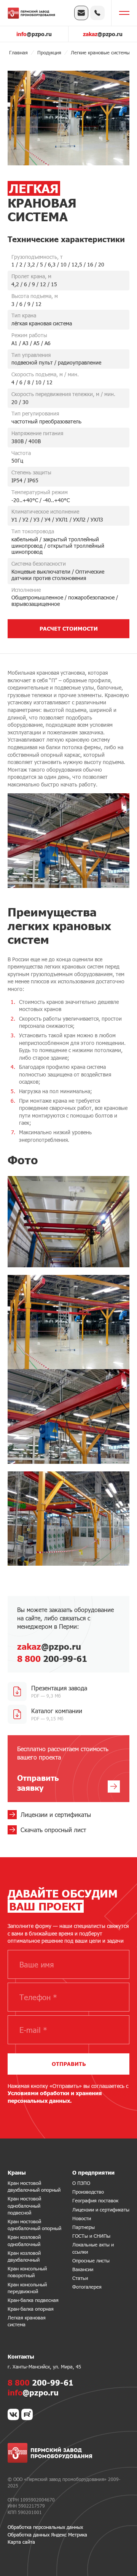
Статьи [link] (80, 2278)
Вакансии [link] (83, 2269)
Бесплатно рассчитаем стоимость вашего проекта (63, 1769)
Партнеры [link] (84, 2227)
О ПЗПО (81, 2183)
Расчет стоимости (69, 629)
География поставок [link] (95, 2200)
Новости (82, 2218)
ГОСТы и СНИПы (91, 2236)
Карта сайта (21, 2542)
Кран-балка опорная (31, 2309)
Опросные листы (91, 2261)
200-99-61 (52, 1659)
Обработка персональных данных (45, 2527)
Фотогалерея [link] (87, 2287)
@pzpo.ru (34, 34)
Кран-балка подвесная (33, 2300)
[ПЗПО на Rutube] (27, 2414)
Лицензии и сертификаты (101, 2210)
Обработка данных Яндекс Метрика (47, 2535)
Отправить (69, 2064)
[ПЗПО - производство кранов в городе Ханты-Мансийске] (31, 13)
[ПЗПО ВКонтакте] (13, 2414)
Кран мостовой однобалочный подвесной (24, 2205)
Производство (88, 2192)
